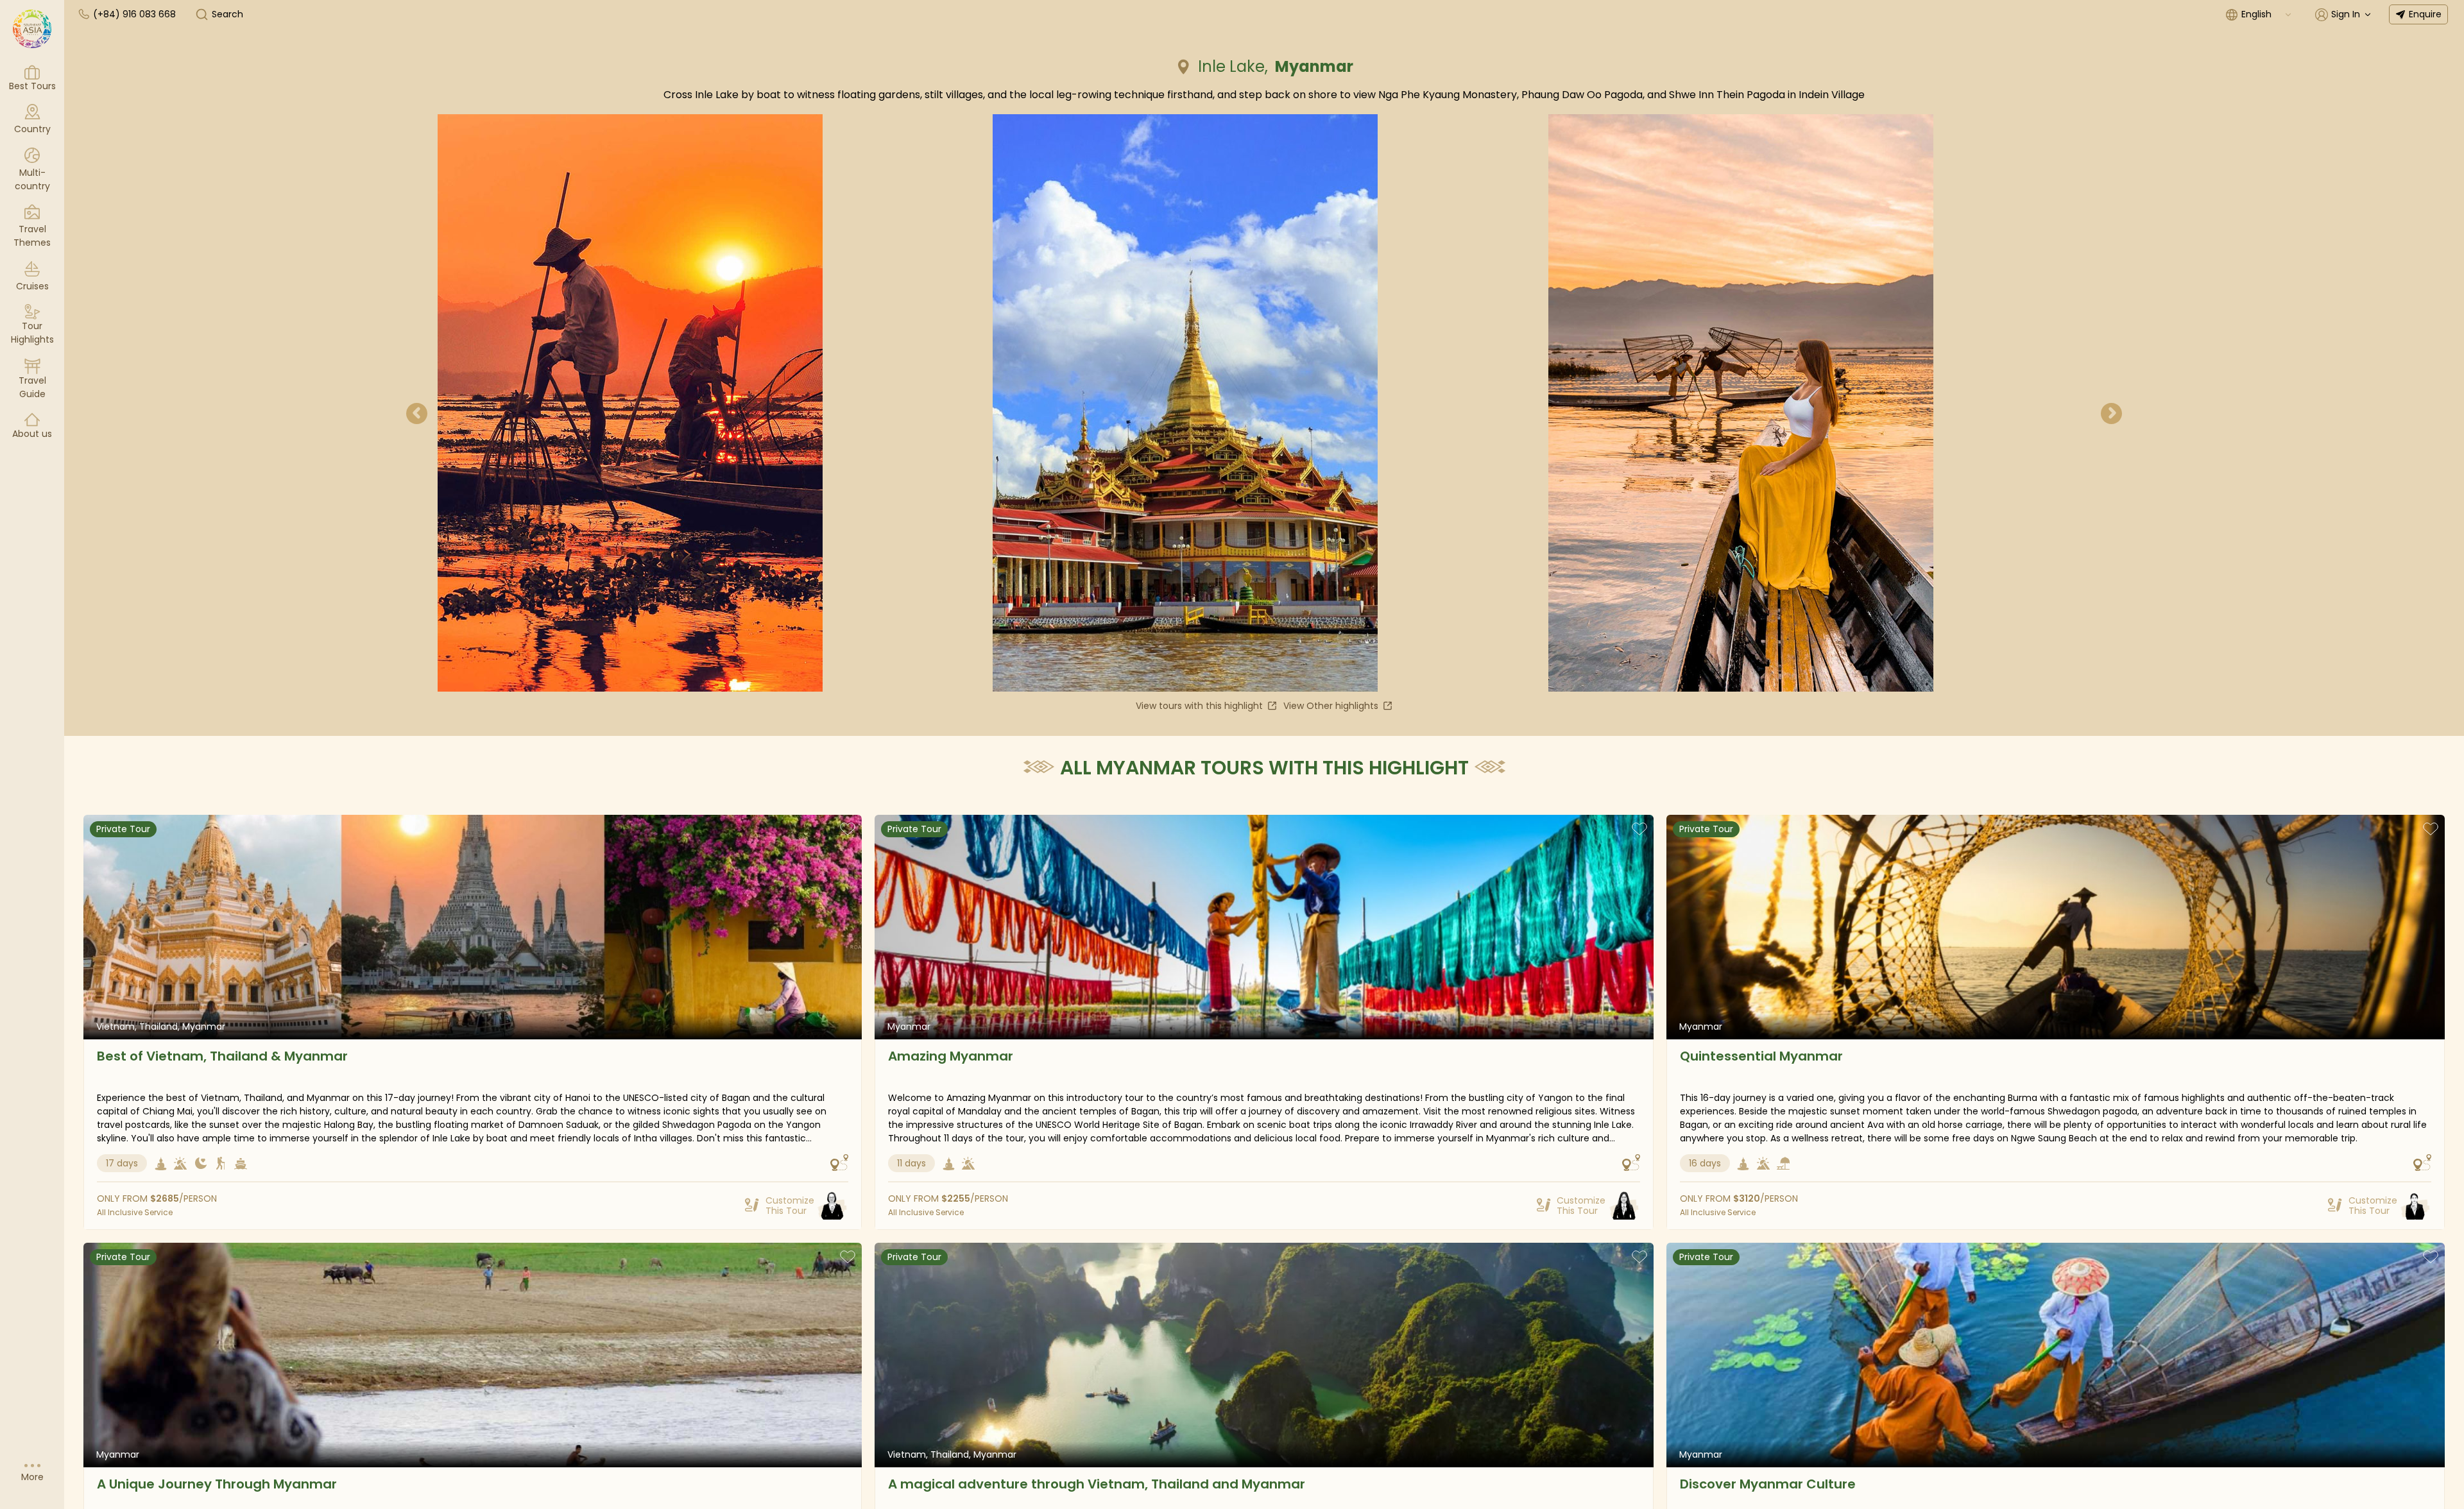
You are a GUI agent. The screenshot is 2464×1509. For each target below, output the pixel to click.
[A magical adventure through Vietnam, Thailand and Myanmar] (1264, 1355)
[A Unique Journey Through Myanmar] (473, 1355)
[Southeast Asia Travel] (32, 29)
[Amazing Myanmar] (1264, 927)
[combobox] (2267, 14)
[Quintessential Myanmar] (2056, 927)
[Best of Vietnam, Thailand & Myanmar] (473, 927)
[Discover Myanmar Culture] (2056, 1355)
